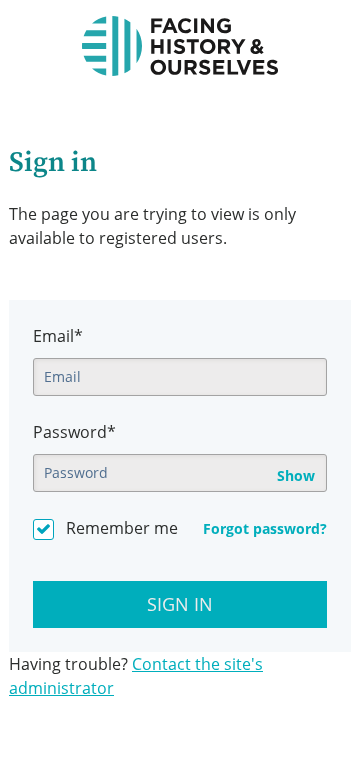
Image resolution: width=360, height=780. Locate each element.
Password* (74, 432)
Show (296, 476)
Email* (58, 336)
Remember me (122, 528)
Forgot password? (265, 528)
